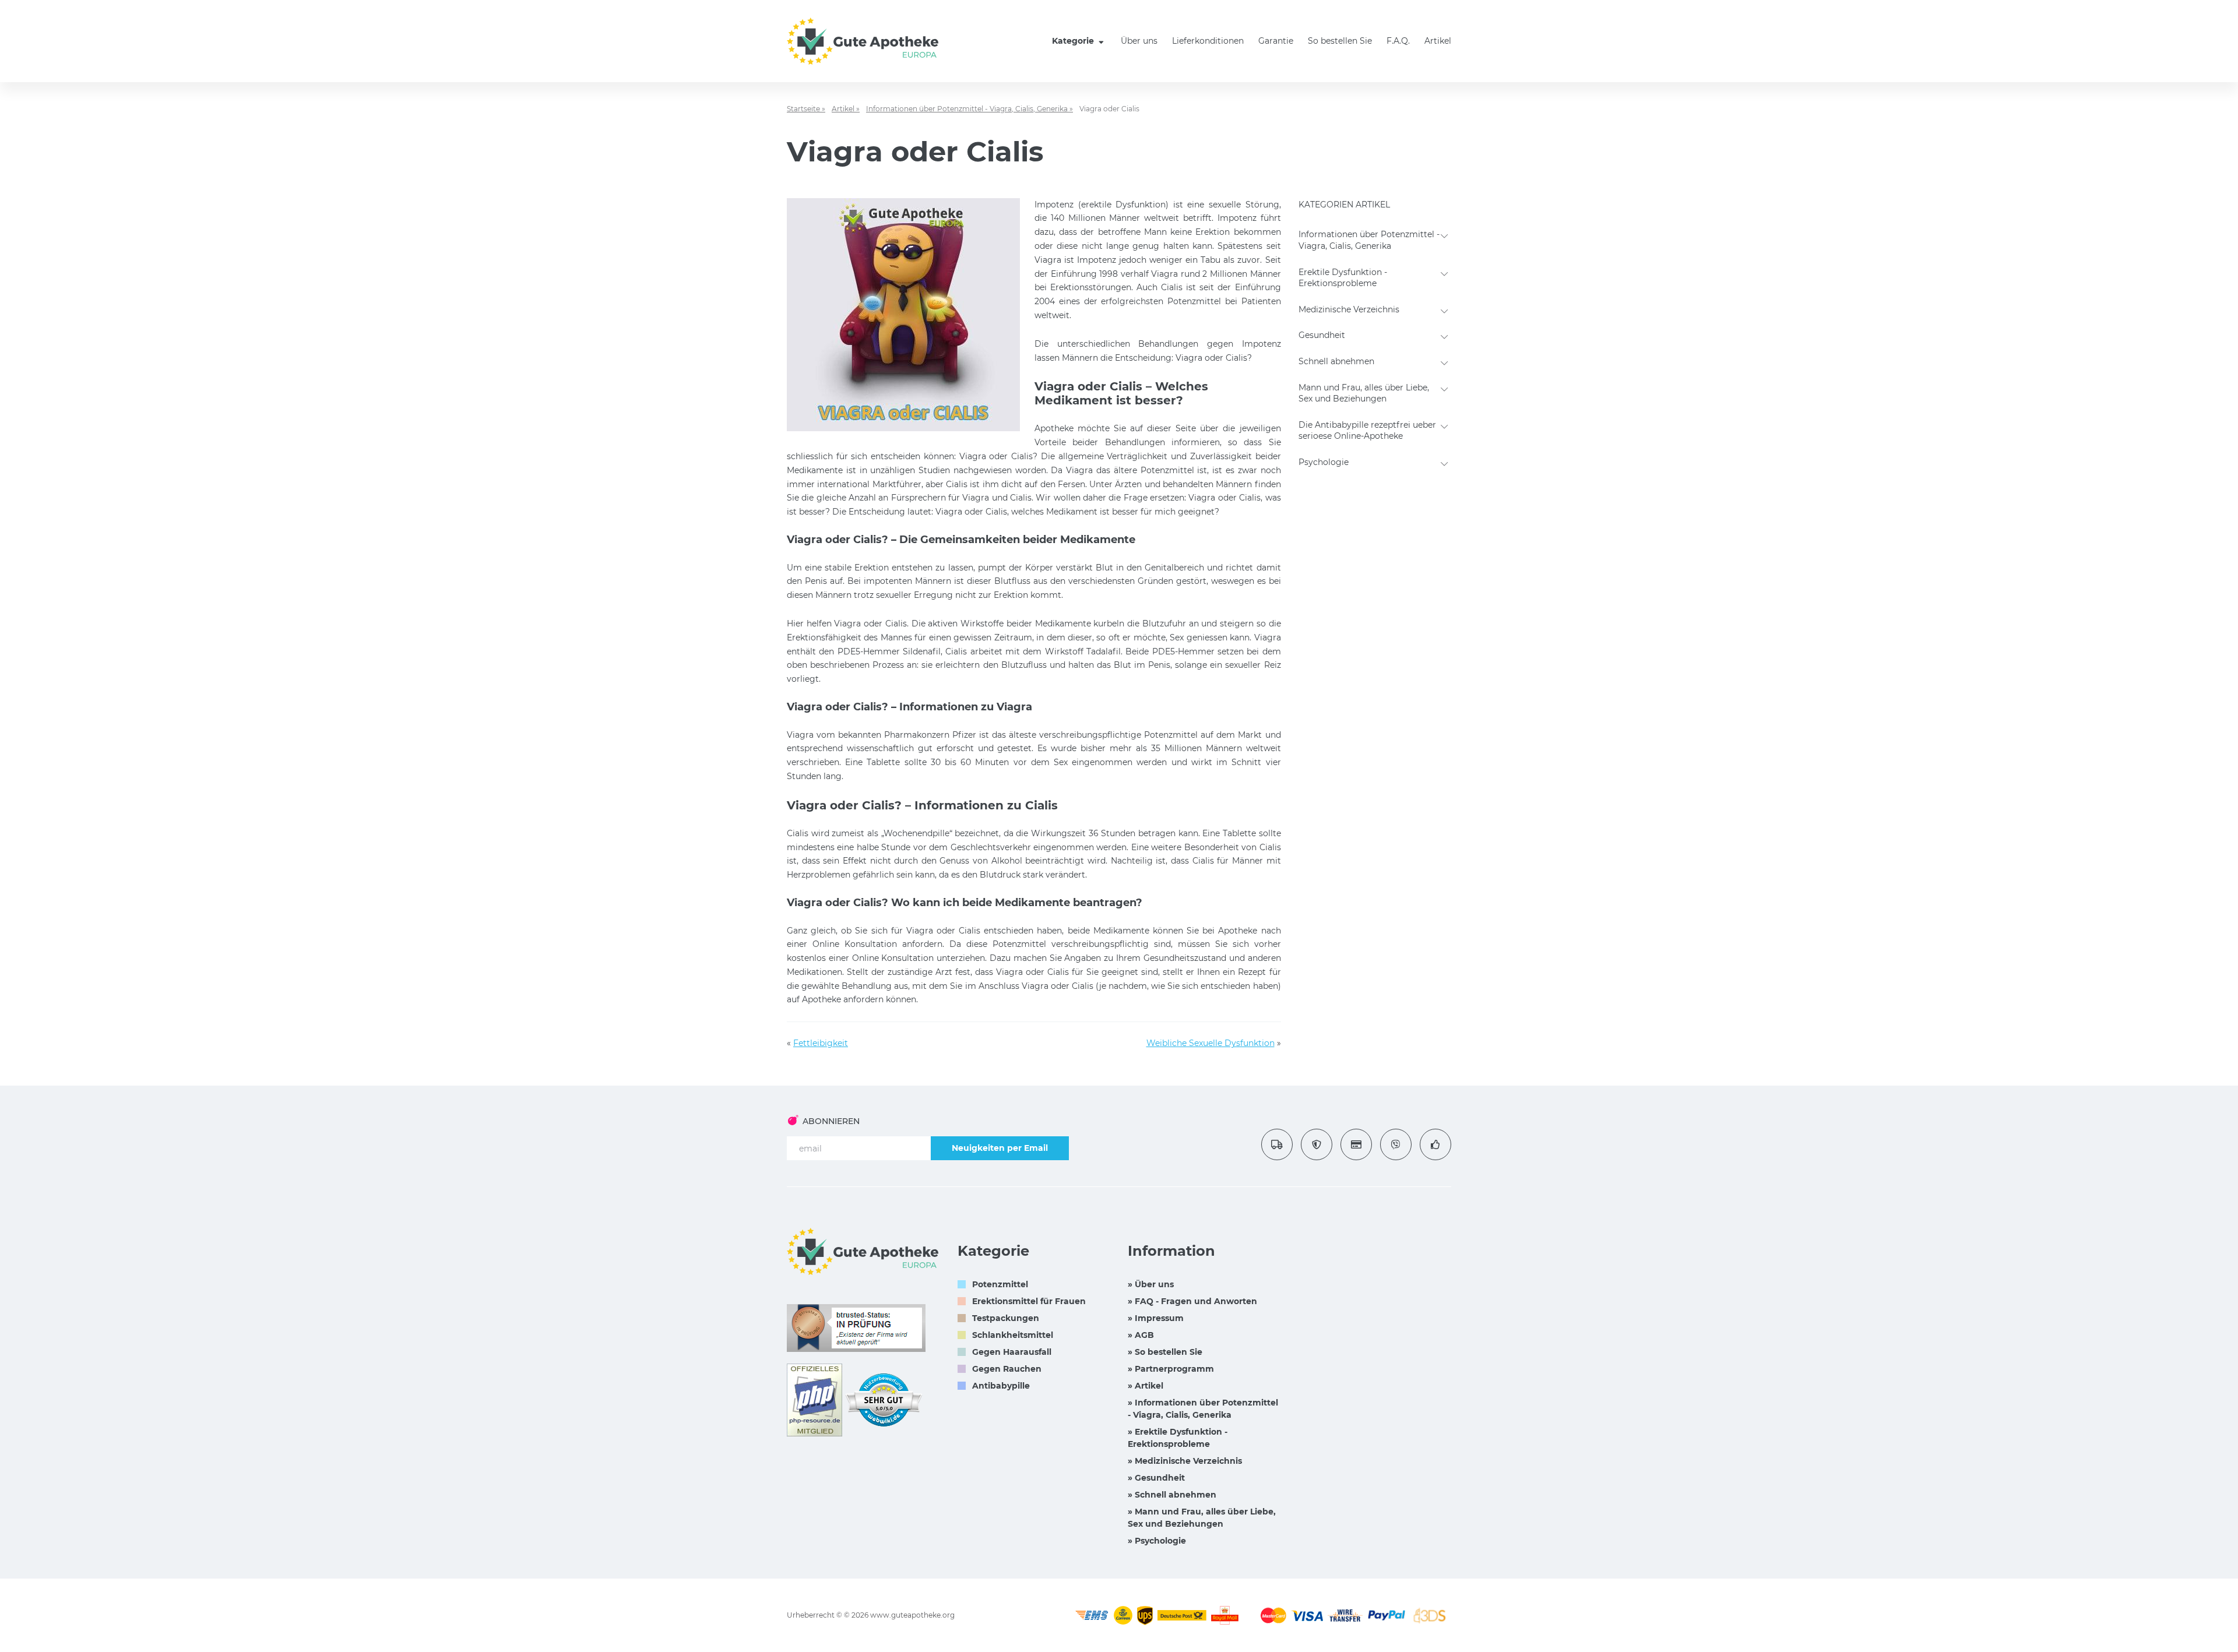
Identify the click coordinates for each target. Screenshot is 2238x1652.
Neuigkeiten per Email (1000, 1148)
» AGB (1141, 1335)
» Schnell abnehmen (1172, 1495)
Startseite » (806, 109)
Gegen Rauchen (1007, 1369)
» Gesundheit (1156, 1478)
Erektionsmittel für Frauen (1029, 1301)
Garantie (1276, 41)
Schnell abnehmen (1336, 361)
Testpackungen (1006, 1318)
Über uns (1139, 41)
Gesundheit (1322, 335)
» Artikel (1146, 1386)
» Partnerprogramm (1171, 1369)
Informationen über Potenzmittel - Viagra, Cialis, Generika (1369, 240)
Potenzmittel (1000, 1284)
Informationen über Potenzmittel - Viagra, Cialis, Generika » (970, 109)
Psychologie (1324, 462)
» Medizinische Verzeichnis (1185, 1461)
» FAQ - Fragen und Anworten (1192, 1301)
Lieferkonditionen (1208, 41)
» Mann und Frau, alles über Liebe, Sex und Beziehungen (1202, 1518)
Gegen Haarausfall (1012, 1352)
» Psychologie (1157, 1541)
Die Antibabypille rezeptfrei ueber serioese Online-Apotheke (1367, 431)
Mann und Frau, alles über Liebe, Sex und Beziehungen (1364, 393)
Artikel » (846, 109)
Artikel (1438, 41)
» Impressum (1156, 1318)
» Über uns (1151, 1284)
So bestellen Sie (1340, 41)
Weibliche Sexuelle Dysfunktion (1211, 1043)
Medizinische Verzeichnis (1349, 309)
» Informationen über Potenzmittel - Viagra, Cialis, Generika (1203, 1409)
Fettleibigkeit (821, 1043)
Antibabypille (1001, 1386)
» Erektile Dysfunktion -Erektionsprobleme (1178, 1438)
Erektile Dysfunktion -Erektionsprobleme (1343, 278)
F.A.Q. (1398, 41)
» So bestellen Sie (1165, 1352)
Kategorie (1074, 41)
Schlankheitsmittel (1013, 1335)
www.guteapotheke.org (912, 1615)
